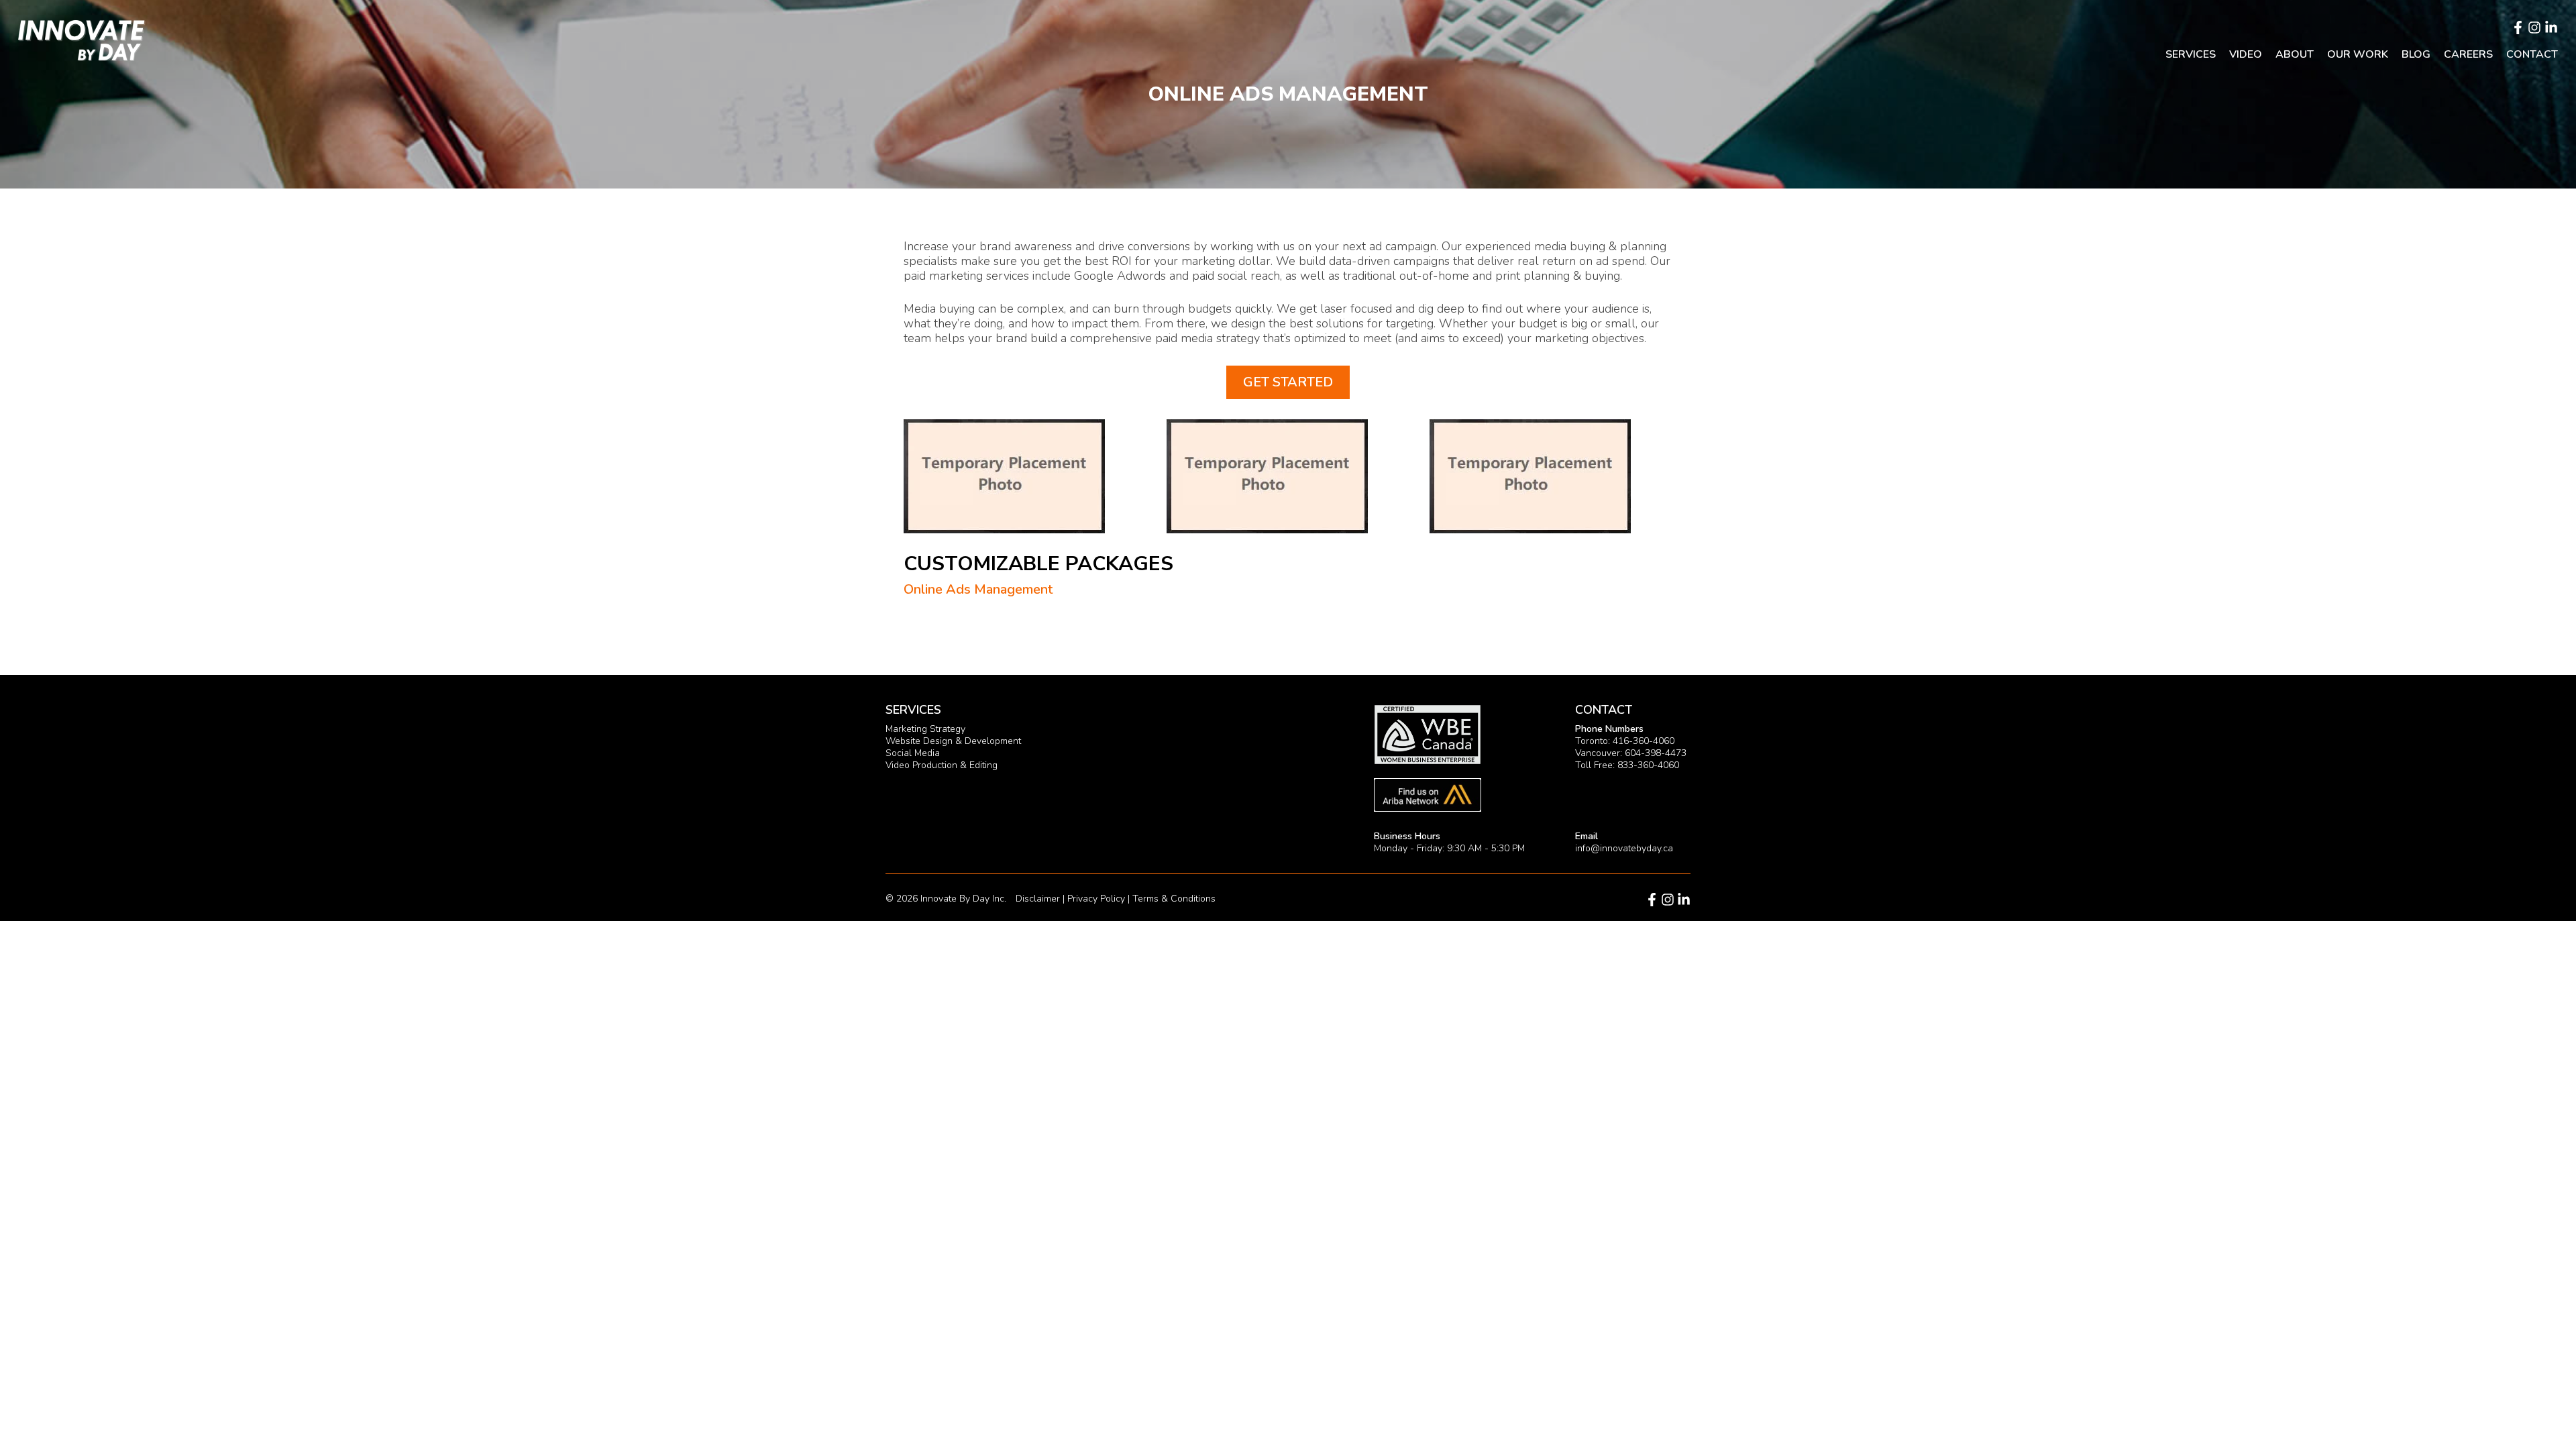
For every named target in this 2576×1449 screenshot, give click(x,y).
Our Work (2358, 54)
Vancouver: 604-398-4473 (1631, 753)
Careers (2468, 54)
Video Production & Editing (942, 765)
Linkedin (2551, 28)
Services (2191, 54)
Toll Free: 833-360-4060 (1627, 765)
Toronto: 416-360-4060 (1625, 741)
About (2295, 54)
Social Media (913, 753)
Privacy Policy (1096, 899)
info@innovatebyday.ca (1624, 848)
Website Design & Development (953, 741)
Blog (2416, 54)
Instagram (2534, 28)
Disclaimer (1038, 899)
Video (2246, 54)
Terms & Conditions (1174, 899)
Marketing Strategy (925, 729)
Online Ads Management (978, 589)
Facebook (2518, 28)
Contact (2532, 54)
